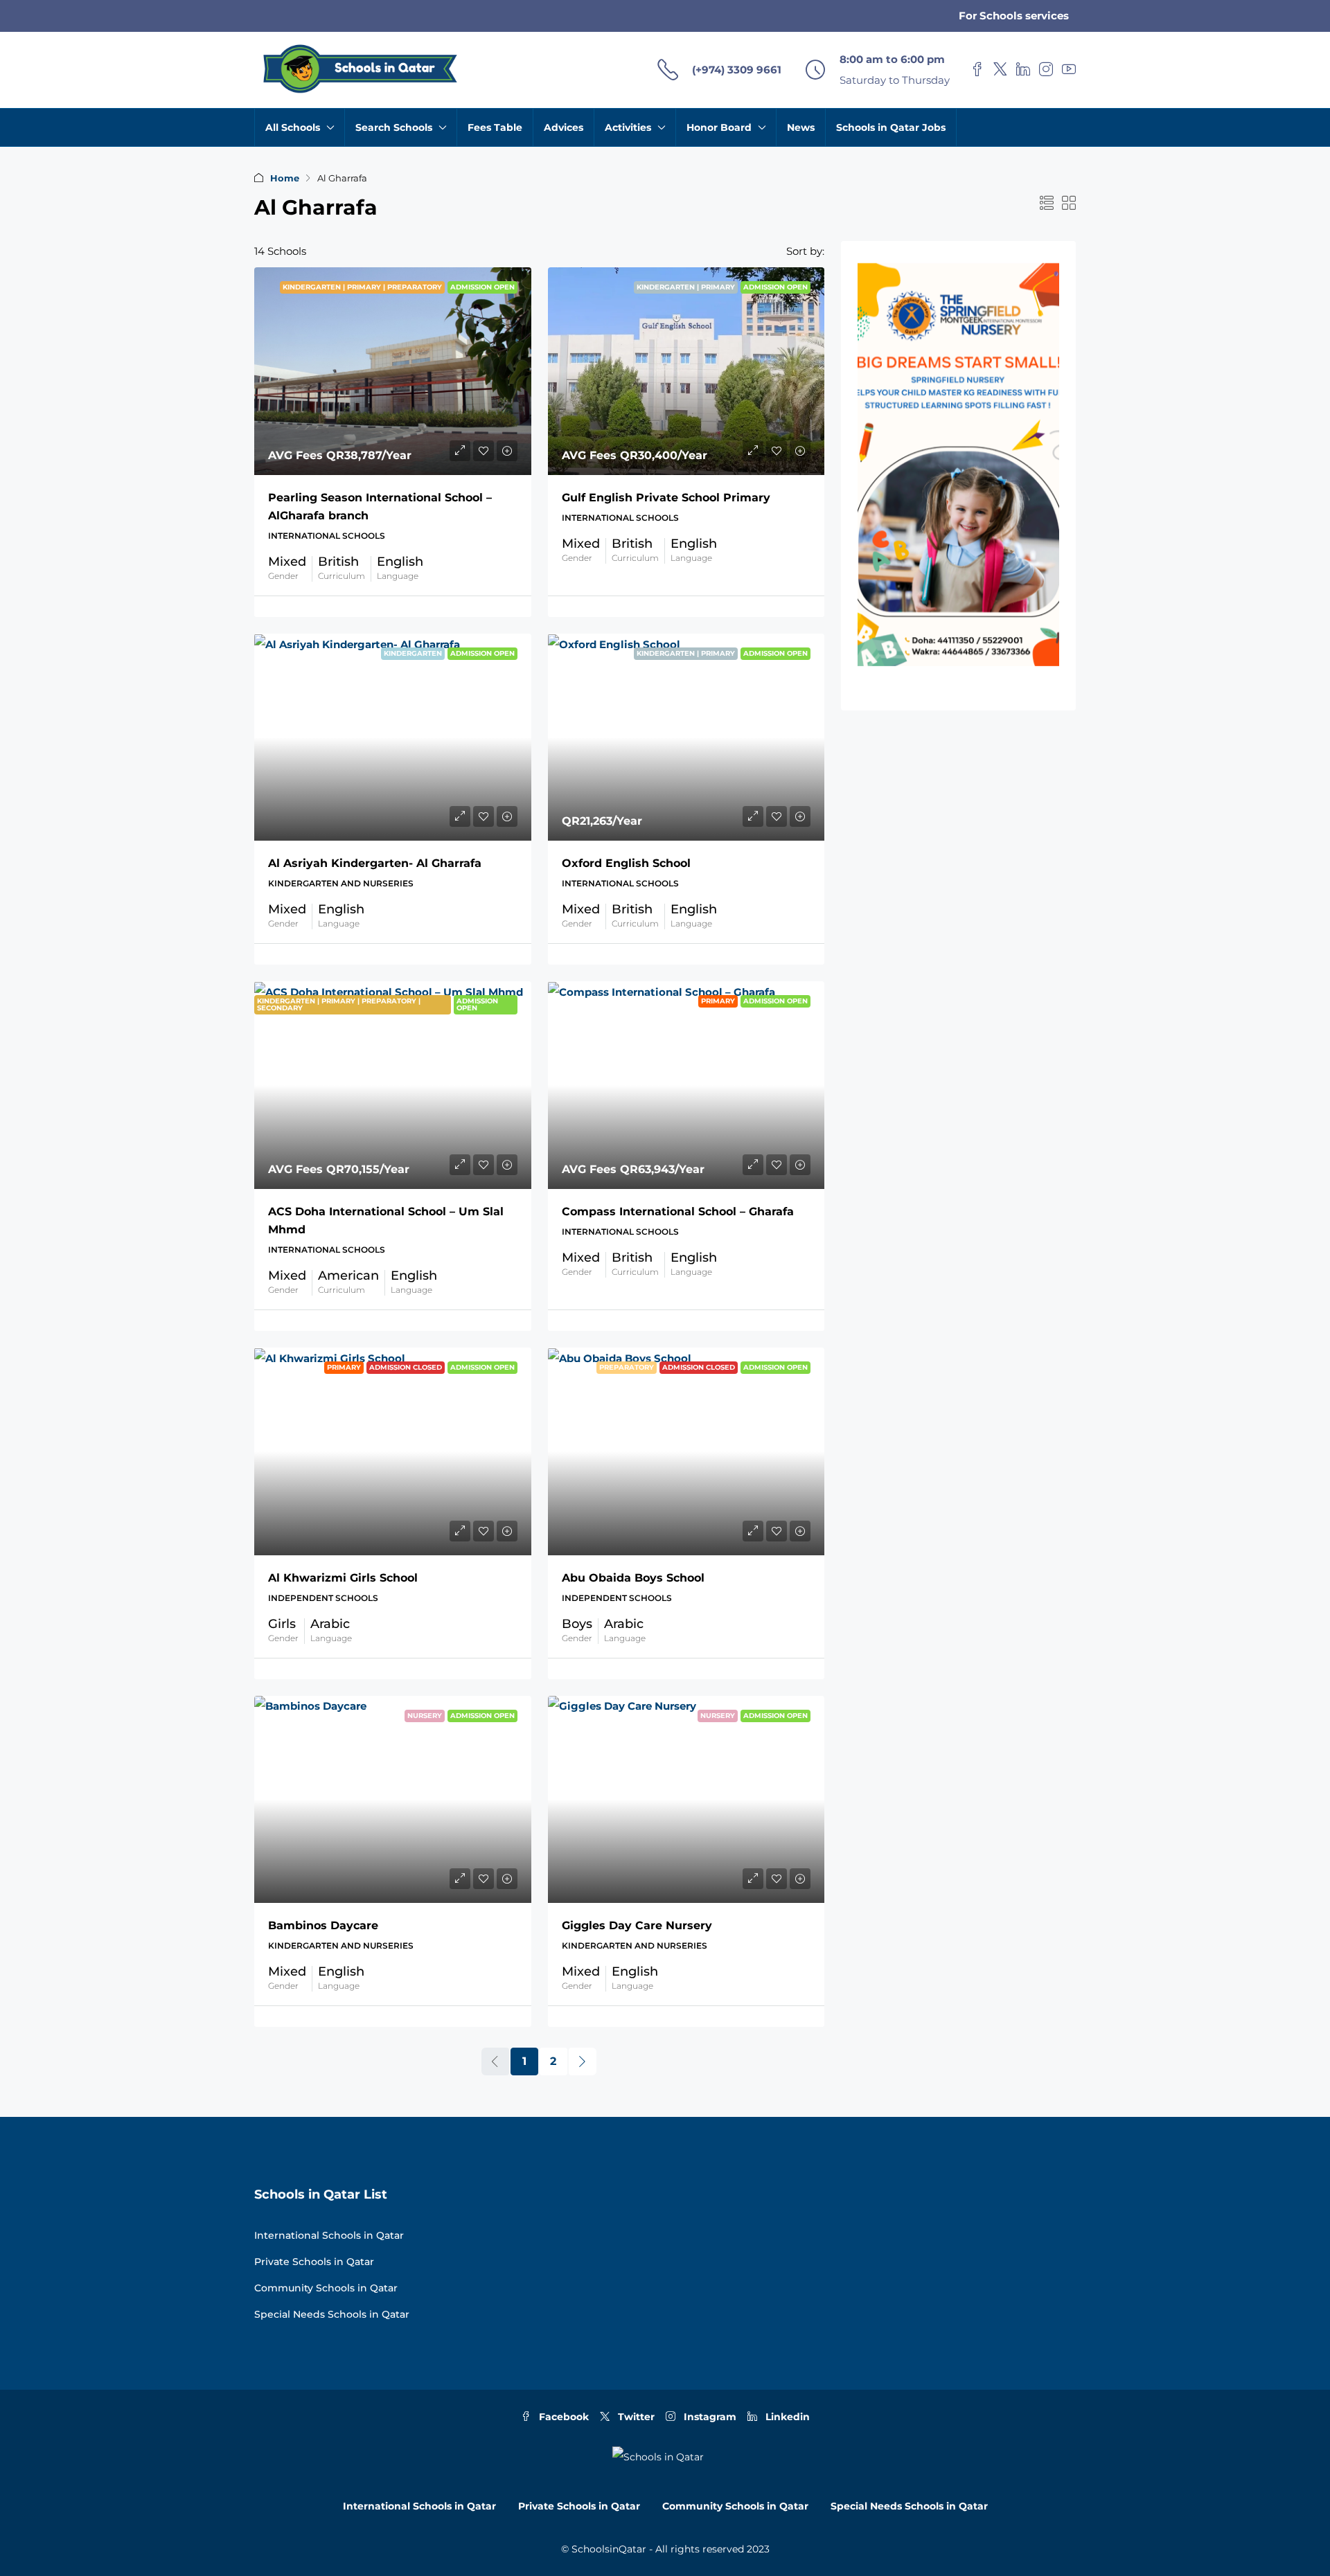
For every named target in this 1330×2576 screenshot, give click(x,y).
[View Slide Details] (958, 465)
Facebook (562, 2417)
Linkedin (786, 2417)
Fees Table (495, 127)
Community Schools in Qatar (326, 2288)
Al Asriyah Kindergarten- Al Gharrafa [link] (375, 863)
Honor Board (719, 127)
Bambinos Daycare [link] (323, 1925)
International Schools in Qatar (329, 2235)
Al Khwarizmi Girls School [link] (343, 1578)
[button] (1047, 204)
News (801, 127)
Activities (628, 127)
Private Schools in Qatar (314, 2262)
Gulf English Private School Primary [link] (666, 498)
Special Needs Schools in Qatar (332, 2314)
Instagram (709, 2417)
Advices (564, 127)
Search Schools (394, 127)
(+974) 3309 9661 (737, 70)
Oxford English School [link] (626, 863)
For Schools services (1014, 16)
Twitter (635, 2417)
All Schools (293, 127)
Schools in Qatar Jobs (891, 127)
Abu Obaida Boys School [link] (633, 1578)
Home (285, 178)
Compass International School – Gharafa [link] (678, 1211)
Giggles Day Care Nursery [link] (637, 1925)
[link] (393, 371)
